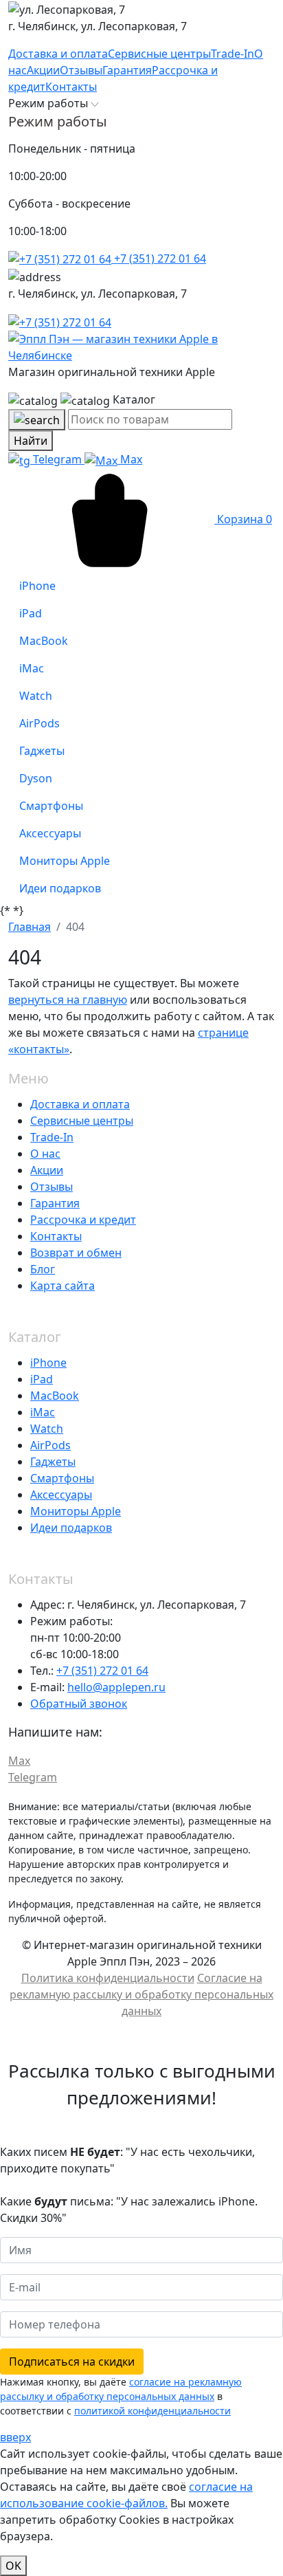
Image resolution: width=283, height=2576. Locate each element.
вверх (15, 2437)
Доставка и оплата (80, 1104)
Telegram (57, 459)
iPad (42, 1379)
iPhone (48, 1363)
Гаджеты (53, 1462)
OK (13, 2566)
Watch (47, 1429)
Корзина (243, 519)
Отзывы (52, 1187)
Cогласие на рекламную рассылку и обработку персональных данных (141, 1994)
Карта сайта (63, 1286)
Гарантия (55, 1203)
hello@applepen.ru (116, 1687)
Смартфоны (62, 1478)
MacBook (55, 1396)
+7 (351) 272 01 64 (159, 258)
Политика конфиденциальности (108, 1978)
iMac (43, 1412)
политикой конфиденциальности (152, 2411)
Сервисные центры (82, 1121)
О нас (45, 1154)
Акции (47, 1170)
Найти (31, 441)
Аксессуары (61, 1495)
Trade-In (52, 1137)
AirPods (50, 1445)
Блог (43, 1269)
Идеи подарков (71, 1528)
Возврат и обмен (76, 1253)
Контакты (56, 1236)
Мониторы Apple (76, 1511)
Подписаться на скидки (72, 2362)
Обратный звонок (79, 1704)
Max (130, 459)
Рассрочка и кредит (83, 1220)
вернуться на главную (68, 1000)
